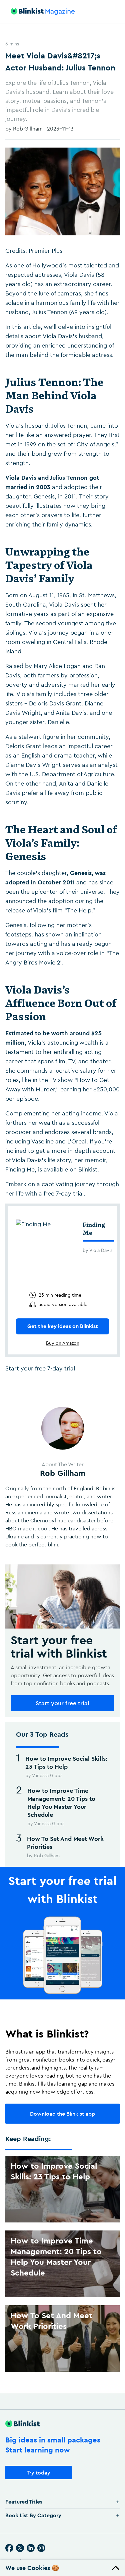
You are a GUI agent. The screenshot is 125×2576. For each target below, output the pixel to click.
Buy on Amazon (63, 1343)
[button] (62, 2568)
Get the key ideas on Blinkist (63, 1326)
